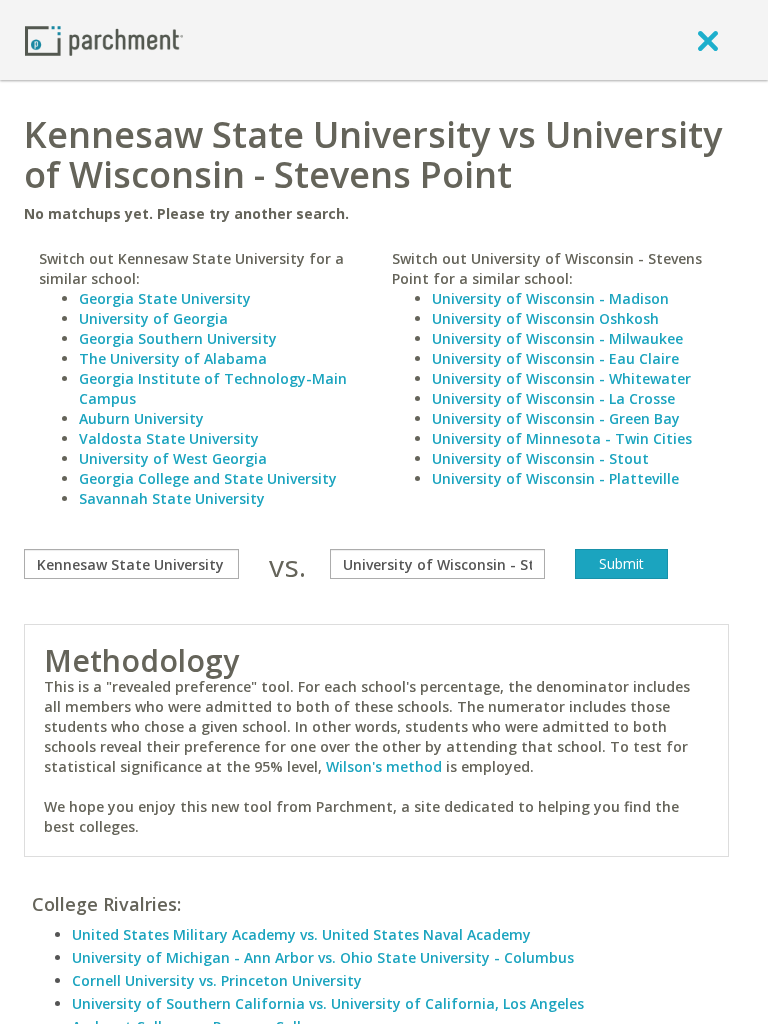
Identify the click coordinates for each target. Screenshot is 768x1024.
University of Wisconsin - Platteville (555, 478)
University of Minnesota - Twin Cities (562, 438)
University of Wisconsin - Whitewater (561, 378)
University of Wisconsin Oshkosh (545, 318)
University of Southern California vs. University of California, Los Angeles (328, 1003)
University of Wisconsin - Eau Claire (555, 358)
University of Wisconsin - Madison (550, 298)
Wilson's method (384, 766)
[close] (708, 40)
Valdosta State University (169, 438)
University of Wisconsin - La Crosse (553, 398)
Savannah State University (172, 498)
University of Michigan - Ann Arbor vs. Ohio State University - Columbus (323, 957)
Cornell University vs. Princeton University (217, 980)
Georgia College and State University (208, 478)
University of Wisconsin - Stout (540, 458)
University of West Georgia (173, 458)
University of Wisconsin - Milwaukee (557, 338)
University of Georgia (153, 318)
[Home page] (104, 39)
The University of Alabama (173, 358)
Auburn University (141, 418)
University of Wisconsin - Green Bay (556, 418)
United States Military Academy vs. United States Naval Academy (301, 934)
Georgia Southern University (178, 338)
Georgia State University (165, 298)
